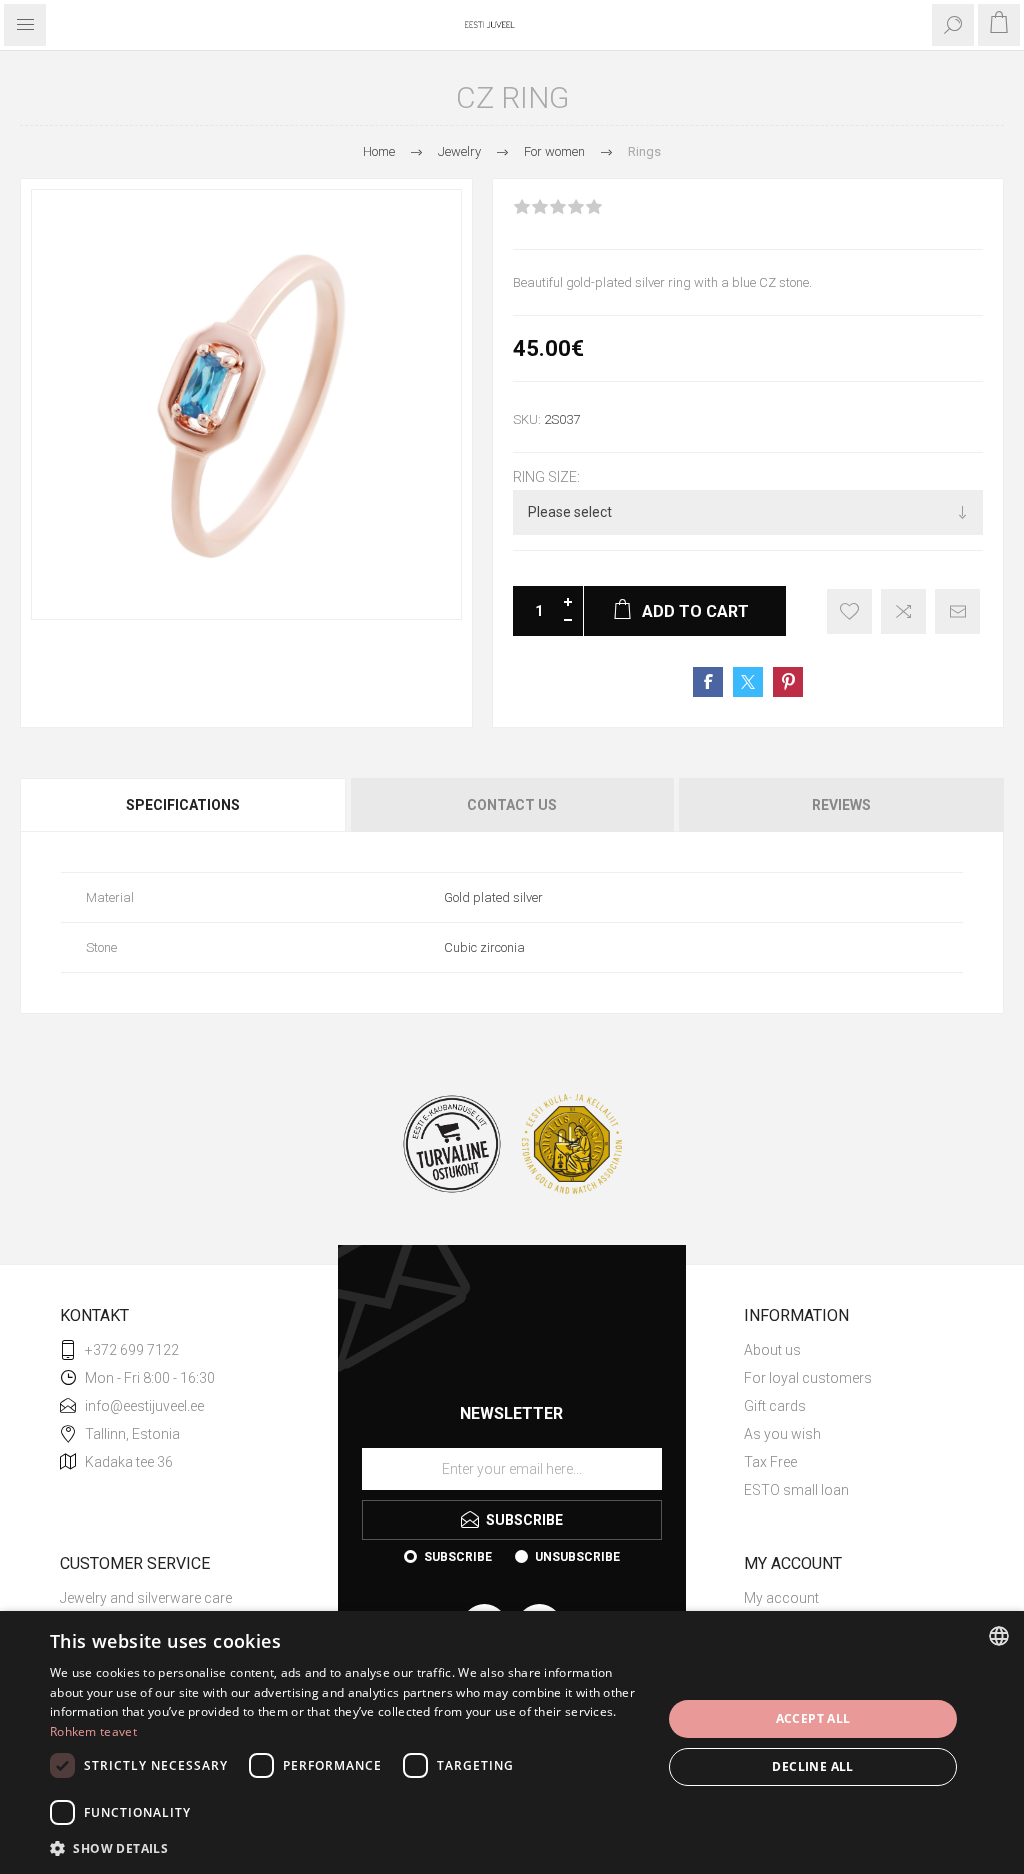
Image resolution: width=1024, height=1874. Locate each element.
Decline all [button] (812, 1766)
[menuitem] (854, 1350)
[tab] (184, 805)
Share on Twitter (748, 682)
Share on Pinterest (788, 682)
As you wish (782, 1434)
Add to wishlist (849, 611)
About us (772, 1350)
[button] (347, 1847)
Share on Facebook (708, 682)
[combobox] (999, 1636)
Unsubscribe (577, 1557)
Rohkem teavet (93, 1731)
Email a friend (957, 611)
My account (781, 1598)
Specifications (183, 805)
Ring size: (546, 477)
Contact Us (512, 805)
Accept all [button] (813, 1718)
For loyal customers (808, 1378)
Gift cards (775, 1406)
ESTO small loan (796, 1490)
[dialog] (512, 1742)
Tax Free (770, 1462)
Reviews (841, 805)
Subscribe (458, 1557)
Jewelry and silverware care (146, 1598)
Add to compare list (903, 611)
